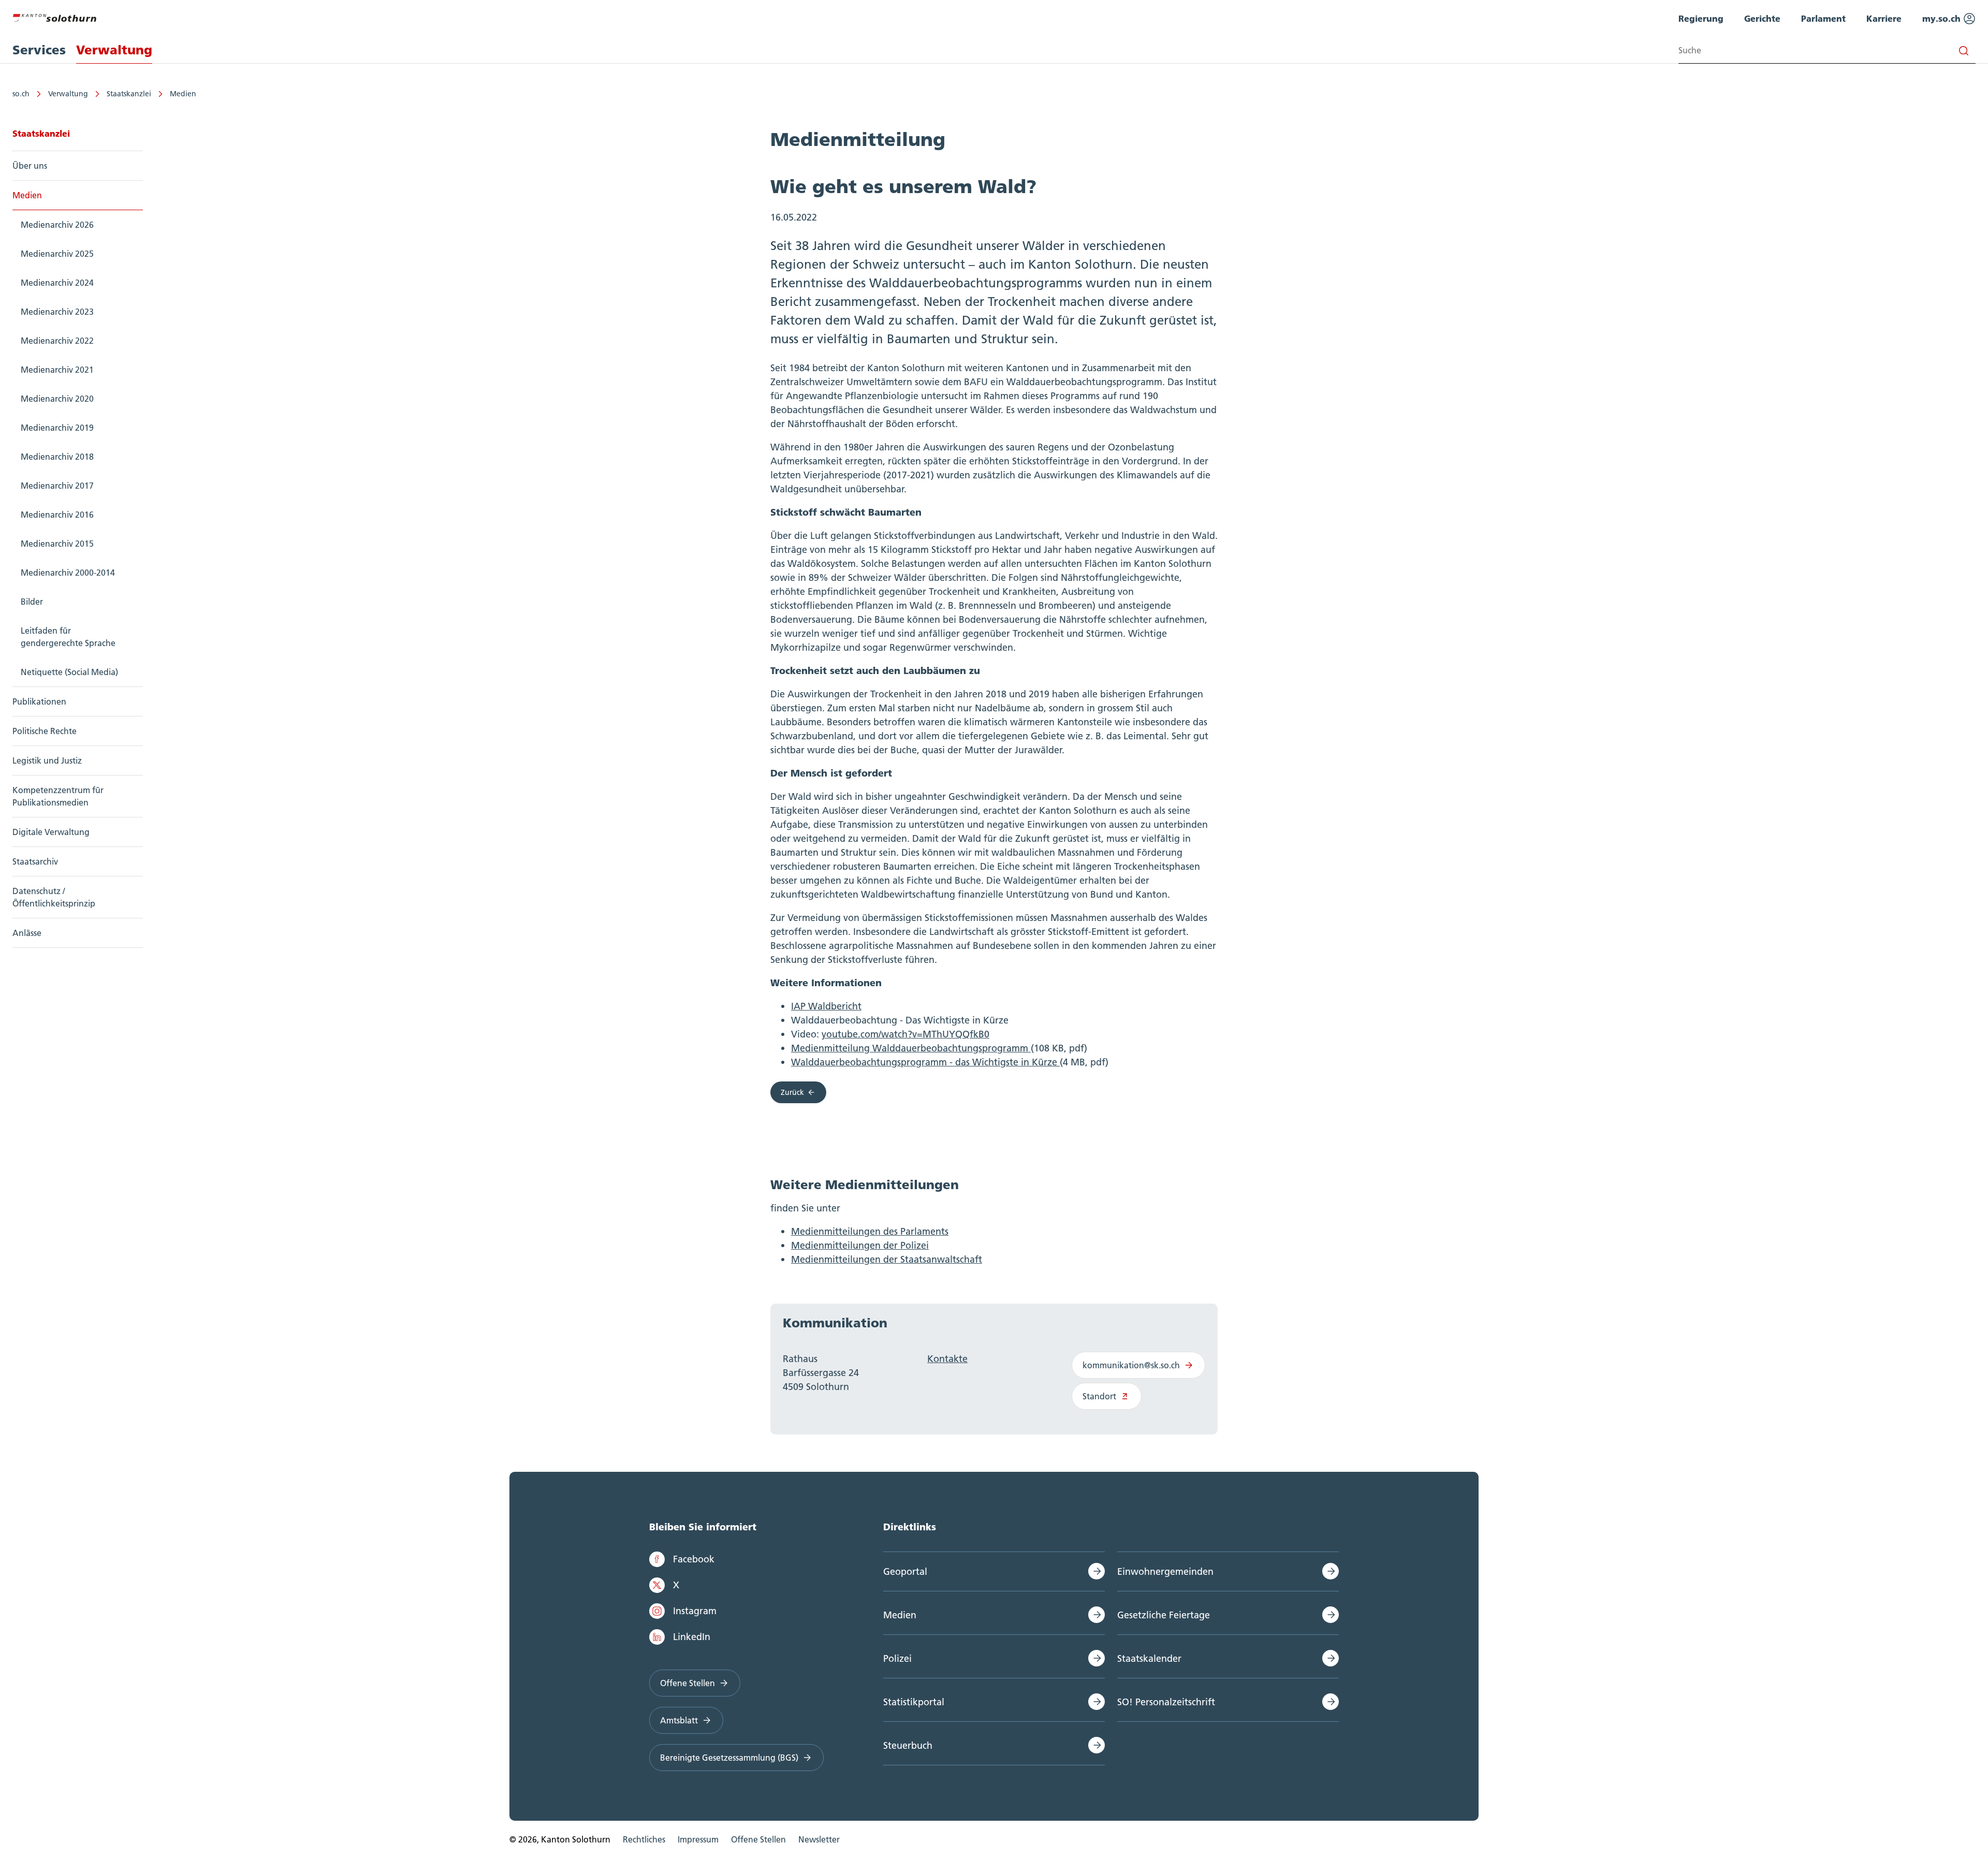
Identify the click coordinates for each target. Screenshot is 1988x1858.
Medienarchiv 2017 (57, 486)
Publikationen (39, 701)
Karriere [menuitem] (1884, 18)
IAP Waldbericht (826, 1006)
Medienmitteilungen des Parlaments (870, 1231)
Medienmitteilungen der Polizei (860, 1245)
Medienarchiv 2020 (57, 399)
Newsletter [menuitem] (819, 1839)
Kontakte (947, 1359)
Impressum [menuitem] (698, 1839)
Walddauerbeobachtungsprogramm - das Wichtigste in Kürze (925, 1062)
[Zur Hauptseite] (54, 17)
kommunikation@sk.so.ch (1131, 1365)
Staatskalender (1149, 1658)
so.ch (21, 94)
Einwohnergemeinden (1165, 1571)
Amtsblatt (679, 1720)
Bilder (32, 602)
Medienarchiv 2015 (57, 544)
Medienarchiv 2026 (57, 225)
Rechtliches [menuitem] (644, 1839)
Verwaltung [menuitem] (114, 50)
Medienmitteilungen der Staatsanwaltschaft (887, 1259)
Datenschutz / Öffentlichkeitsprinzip (54, 897)
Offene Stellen (688, 1683)
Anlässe (27, 933)
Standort (1099, 1396)
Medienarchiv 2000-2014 (68, 573)
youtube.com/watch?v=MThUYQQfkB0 (905, 1034)
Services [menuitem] (39, 50)
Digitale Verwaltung (51, 832)
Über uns (30, 166)
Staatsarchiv (35, 861)
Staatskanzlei (129, 94)
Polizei (897, 1658)
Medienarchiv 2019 (57, 428)
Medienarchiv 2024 (57, 283)
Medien (183, 94)
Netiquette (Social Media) (69, 672)
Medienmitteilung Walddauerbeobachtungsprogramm (911, 1048)
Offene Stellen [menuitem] (758, 1839)
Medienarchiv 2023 (57, 312)
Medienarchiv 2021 (57, 370)
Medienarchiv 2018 (57, 457)
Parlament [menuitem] (1823, 18)
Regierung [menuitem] (1701, 18)
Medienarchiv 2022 (57, 341)
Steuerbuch (908, 1745)
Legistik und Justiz (47, 760)
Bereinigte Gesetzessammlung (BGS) (729, 1758)
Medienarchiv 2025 (57, 254)
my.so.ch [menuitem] (1943, 18)
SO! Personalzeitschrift (1166, 1702)
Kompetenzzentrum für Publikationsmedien (58, 796)
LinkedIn (692, 1637)
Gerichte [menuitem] (1762, 18)
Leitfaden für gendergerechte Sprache (68, 637)
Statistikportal (914, 1702)
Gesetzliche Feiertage (1164, 1615)
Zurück (792, 1092)
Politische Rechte (45, 731)
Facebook (694, 1559)
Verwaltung (68, 94)
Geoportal (905, 1571)
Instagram (695, 1611)
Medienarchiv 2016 (57, 515)
